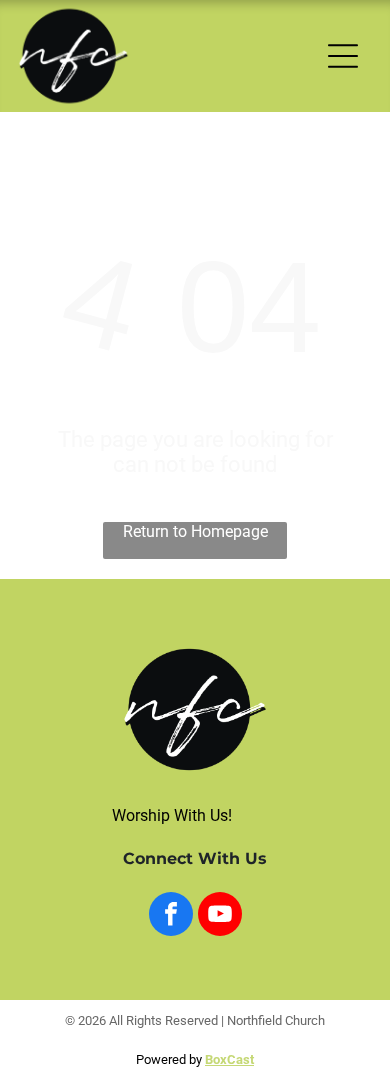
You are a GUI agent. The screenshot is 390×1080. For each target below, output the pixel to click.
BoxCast (229, 1059)
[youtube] (220, 916)
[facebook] (171, 916)
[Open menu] (343, 56)
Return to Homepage (195, 531)
